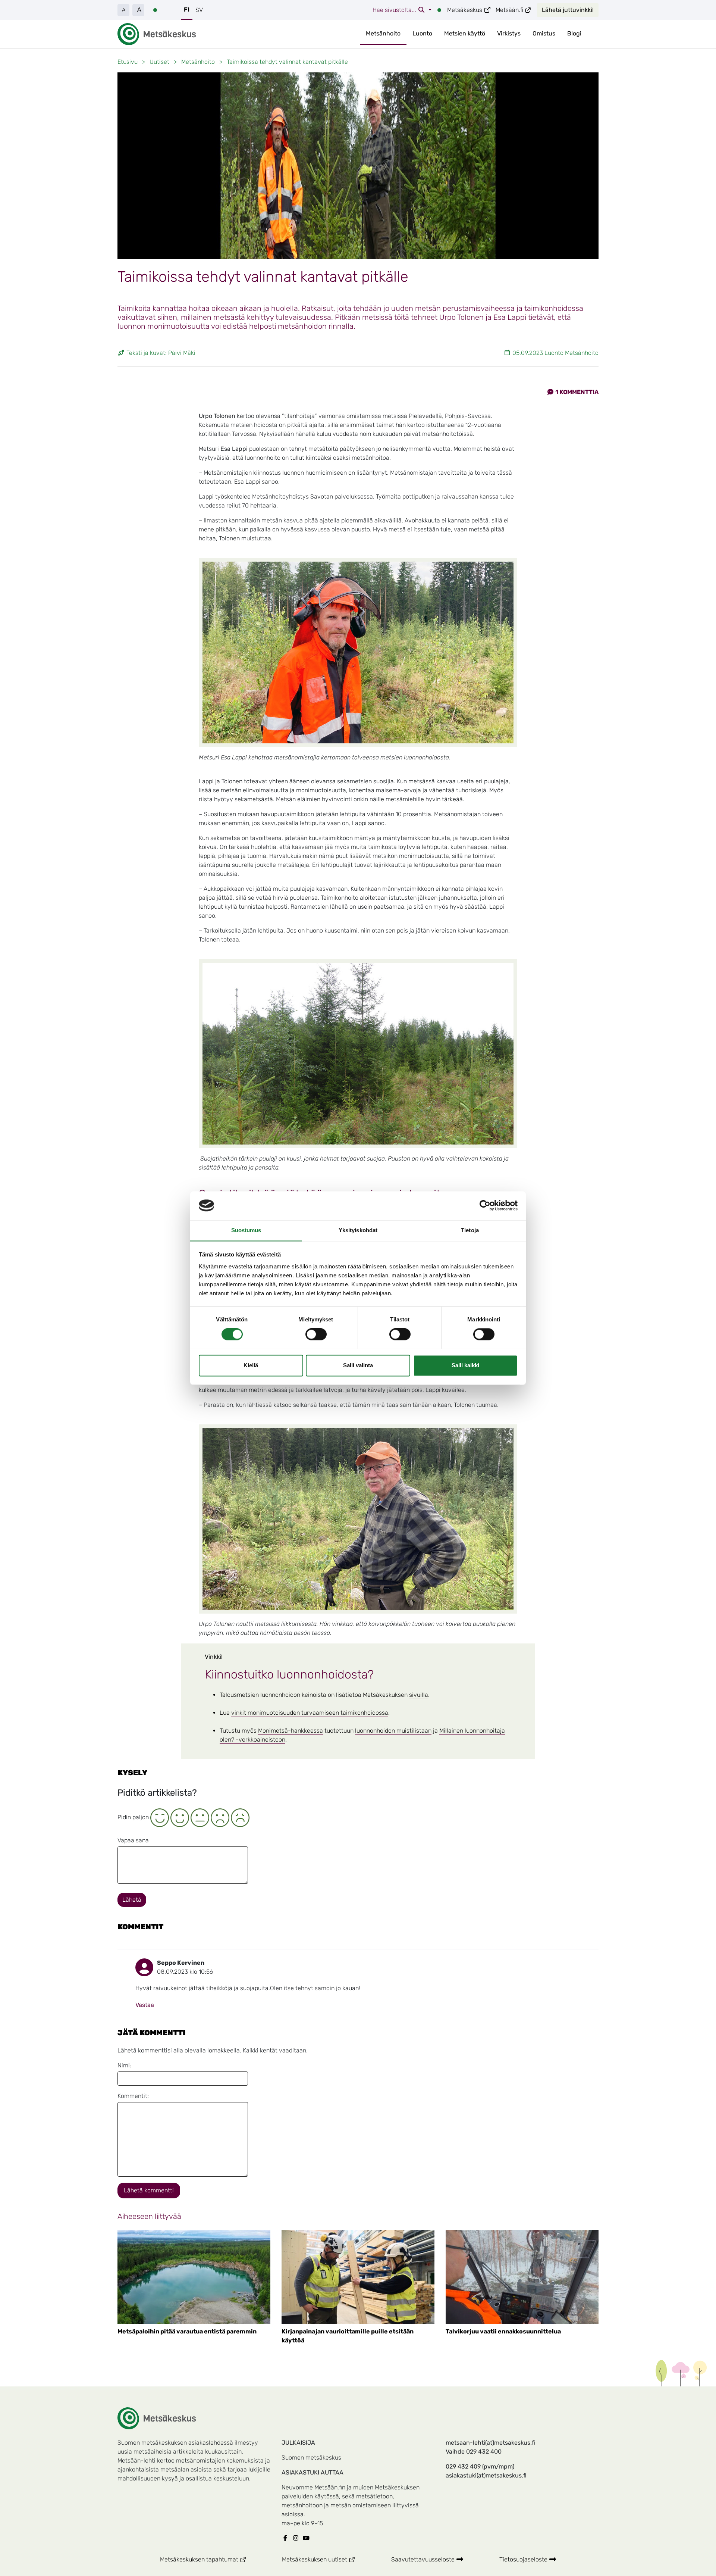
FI (187, 10)
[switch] (316, 1334)
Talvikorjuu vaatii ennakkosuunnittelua (503, 2331)
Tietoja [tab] (470, 1230)
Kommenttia (577, 392)
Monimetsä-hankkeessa (291, 1731)
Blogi (574, 33)
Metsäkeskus (469, 10)
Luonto (422, 33)
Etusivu (128, 62)
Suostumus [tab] (246, 1230)
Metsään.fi (514, 10)
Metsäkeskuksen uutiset (328, 2559)
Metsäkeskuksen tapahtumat (212, 2559)
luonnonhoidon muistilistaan (393, 1731)
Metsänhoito (383, 33)
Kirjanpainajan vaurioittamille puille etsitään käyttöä (348, 2336)
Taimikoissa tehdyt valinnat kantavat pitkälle (287, 62)
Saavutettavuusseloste (424, 2559)
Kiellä (251, 1365)
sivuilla (419, 1695)
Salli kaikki (465, 1365)
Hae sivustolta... (395, 10)
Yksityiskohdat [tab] (358, 1230)
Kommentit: (133, 2096)
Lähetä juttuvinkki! (568, 10)
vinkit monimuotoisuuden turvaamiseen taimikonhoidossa (310, 1713)
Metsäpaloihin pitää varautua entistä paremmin (187, 2331)
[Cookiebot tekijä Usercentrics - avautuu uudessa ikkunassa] (485, 1205)
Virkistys (509, 33)
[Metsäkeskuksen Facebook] (287, 2538)
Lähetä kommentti (149, 2190)
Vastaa (145, 2005)
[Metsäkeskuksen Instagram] (297, 2538)
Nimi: (124, 2065)
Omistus (544, 33)
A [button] (124, 10)
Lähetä (132, 1900)
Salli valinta (358, 1365)
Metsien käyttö (465, 33)
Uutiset (159, 62)
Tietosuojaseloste (524, 2559)
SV (199, 10)
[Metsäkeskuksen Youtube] (308, 2538)
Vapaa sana (133, 1840)
